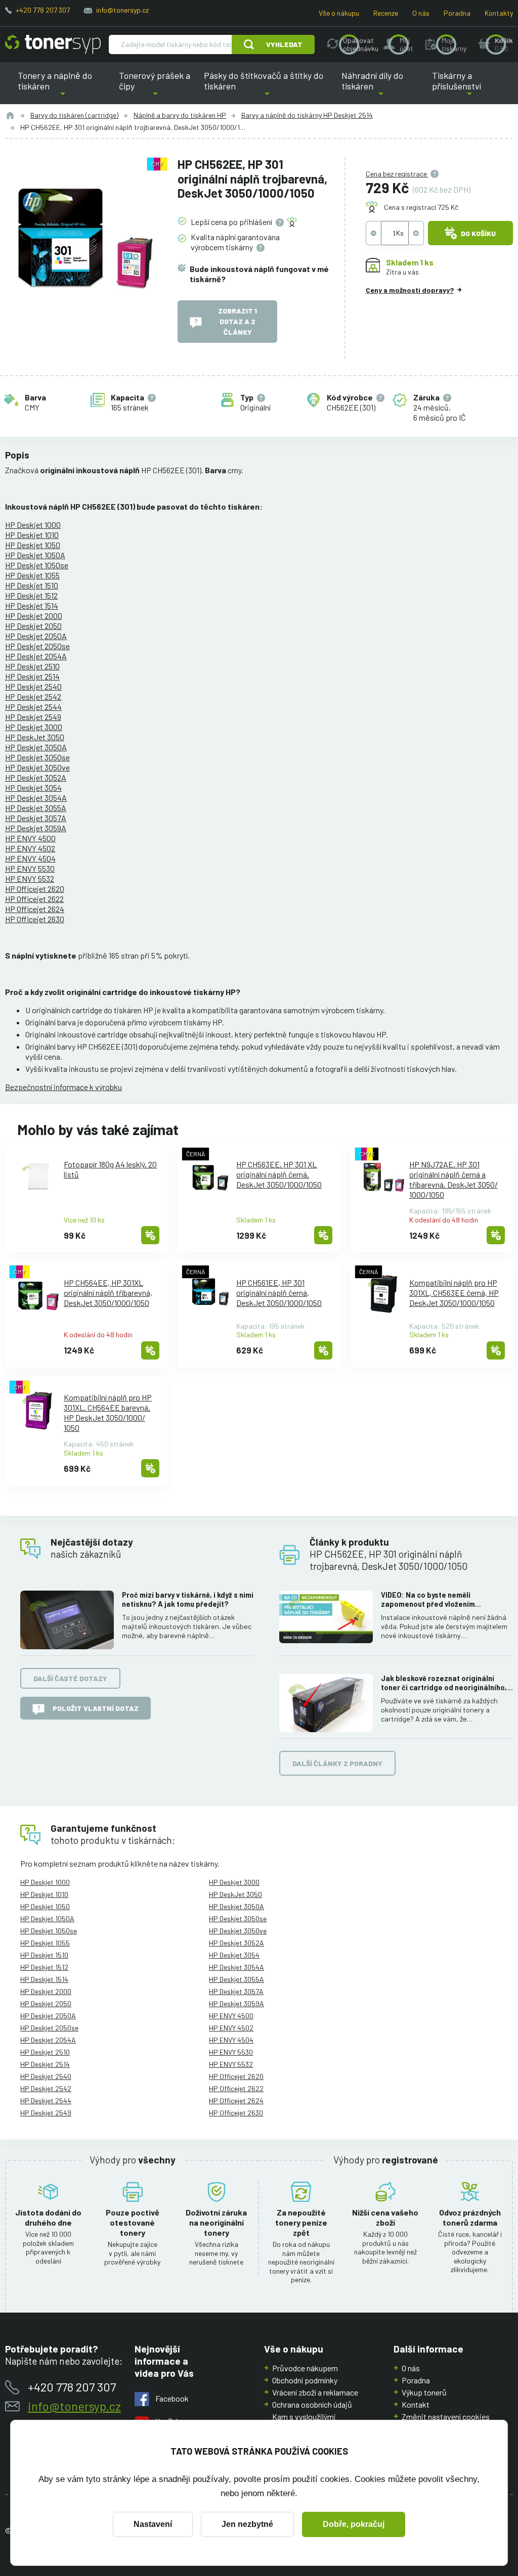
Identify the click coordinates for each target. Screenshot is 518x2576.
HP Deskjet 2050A (36, 636)
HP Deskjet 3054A (36, 798)
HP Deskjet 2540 (33, 686)
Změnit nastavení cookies (446, 2416)
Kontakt (416, 2404)
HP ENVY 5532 (30, 878)
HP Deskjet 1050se (37, 565)
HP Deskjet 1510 (32, 585)
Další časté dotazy (70, 1678)
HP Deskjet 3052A (36, 777)
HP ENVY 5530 (30, 868)
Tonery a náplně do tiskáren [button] (65, 87)
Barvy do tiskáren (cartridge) (74, 115)
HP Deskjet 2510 (32, 666)
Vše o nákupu (339, 13)
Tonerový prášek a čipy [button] (155, 87)
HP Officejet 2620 (35, 889)
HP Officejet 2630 (35, 919)
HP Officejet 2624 (35, 909)
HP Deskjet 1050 (33, 545)
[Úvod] (10, 115)
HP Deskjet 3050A (36, 747)
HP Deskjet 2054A (36, 656)
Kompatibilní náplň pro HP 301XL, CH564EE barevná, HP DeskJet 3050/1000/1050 (108, 1412)
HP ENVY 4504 (30, 858)
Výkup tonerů (424, 2392)
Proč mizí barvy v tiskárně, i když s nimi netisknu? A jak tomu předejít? (188, 1599)
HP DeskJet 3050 (35, 737)
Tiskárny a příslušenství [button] (458, 87)
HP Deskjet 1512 (31, 595)
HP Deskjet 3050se (37, 757)
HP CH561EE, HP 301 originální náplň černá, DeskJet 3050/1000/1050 (279, 1293)
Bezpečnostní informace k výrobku (63, 1087)
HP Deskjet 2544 (33, 707)
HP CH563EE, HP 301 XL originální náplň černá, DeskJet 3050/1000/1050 (279, 1174)
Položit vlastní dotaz (96, 1708)
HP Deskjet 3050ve (37, 767)
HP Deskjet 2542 (33, 696)
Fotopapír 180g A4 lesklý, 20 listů (110, 1169)
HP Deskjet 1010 (32, 535)
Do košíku (478, 233)
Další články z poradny (337, 1763)
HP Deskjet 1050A (35, 555)
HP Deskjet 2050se (37, 646)
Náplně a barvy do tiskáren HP (180, 115)
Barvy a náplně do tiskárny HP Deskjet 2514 (307, 115)
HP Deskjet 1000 (33, 525)
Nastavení (153, 2524)
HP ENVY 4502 (30, 848)
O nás (421, 13)
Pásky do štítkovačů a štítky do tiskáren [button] (264, 87)
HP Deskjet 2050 (33, 626)
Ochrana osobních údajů (312, 2404)
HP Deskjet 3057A (36, 818)
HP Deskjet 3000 (34, 727)
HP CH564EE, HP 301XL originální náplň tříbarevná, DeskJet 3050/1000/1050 (108, 1293)
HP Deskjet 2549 (33, 717)
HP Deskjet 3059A (36, 828)
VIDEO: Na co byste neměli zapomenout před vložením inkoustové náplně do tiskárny (433, 1600)
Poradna (457, 13)
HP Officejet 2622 (34, 899)
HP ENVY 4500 (30, 838)
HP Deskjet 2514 (32, 676)
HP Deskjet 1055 (32, 575)
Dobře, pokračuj (354, 2524)
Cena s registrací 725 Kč (421, 207)
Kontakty (499, 13)
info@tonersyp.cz (122, 10)
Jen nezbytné (247, 2524)
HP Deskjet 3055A (36, 808)
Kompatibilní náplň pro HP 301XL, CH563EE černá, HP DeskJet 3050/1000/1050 (454, 1293)
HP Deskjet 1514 (32, 605)
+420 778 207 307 (43, 10)
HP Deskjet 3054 (33, 787)
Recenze (386, 13)
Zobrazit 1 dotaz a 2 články (238, 321)
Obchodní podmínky (305, 2380)
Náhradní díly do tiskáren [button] (381, 87)
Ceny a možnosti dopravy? (410, 290)
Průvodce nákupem (305, 2368)
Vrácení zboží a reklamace (315, 2392)
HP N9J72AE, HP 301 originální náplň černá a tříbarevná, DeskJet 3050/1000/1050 (454, 1179)
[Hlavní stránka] (53, 44)
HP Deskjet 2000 (34, 616)
